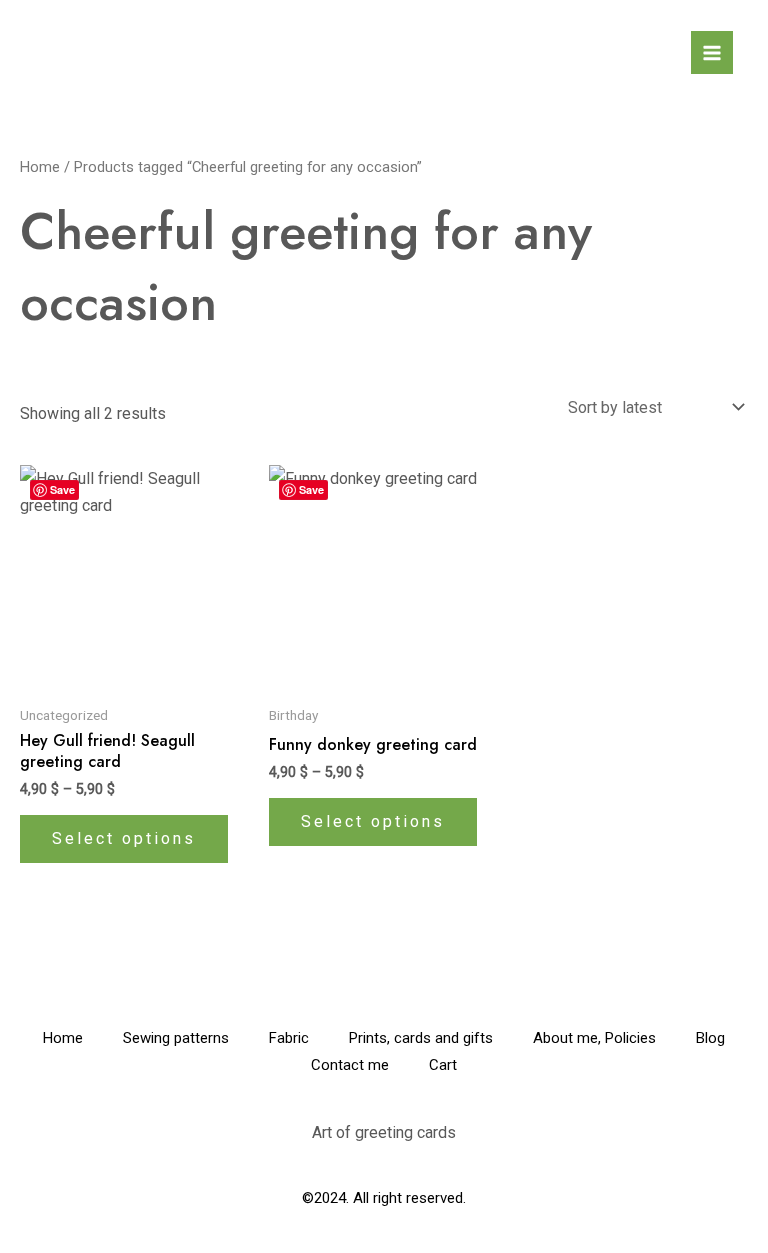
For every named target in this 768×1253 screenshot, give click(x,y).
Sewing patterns (176, 1038)
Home (40, 167)
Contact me (350, 1065)
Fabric (289, 1038)
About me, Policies (594, 1038)
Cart (443, 1065)
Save (62, 489)
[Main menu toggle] (712, 52)
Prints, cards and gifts (421, 1038)
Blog (710, 1038)
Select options (124, 838)
